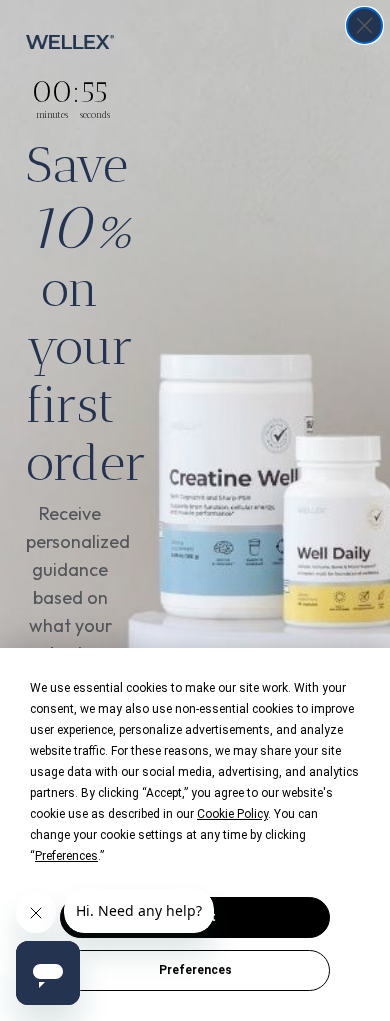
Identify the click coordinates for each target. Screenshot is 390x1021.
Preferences (195, 970)
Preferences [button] (66, 856)
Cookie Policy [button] (232, 814)
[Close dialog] (364, 25)
